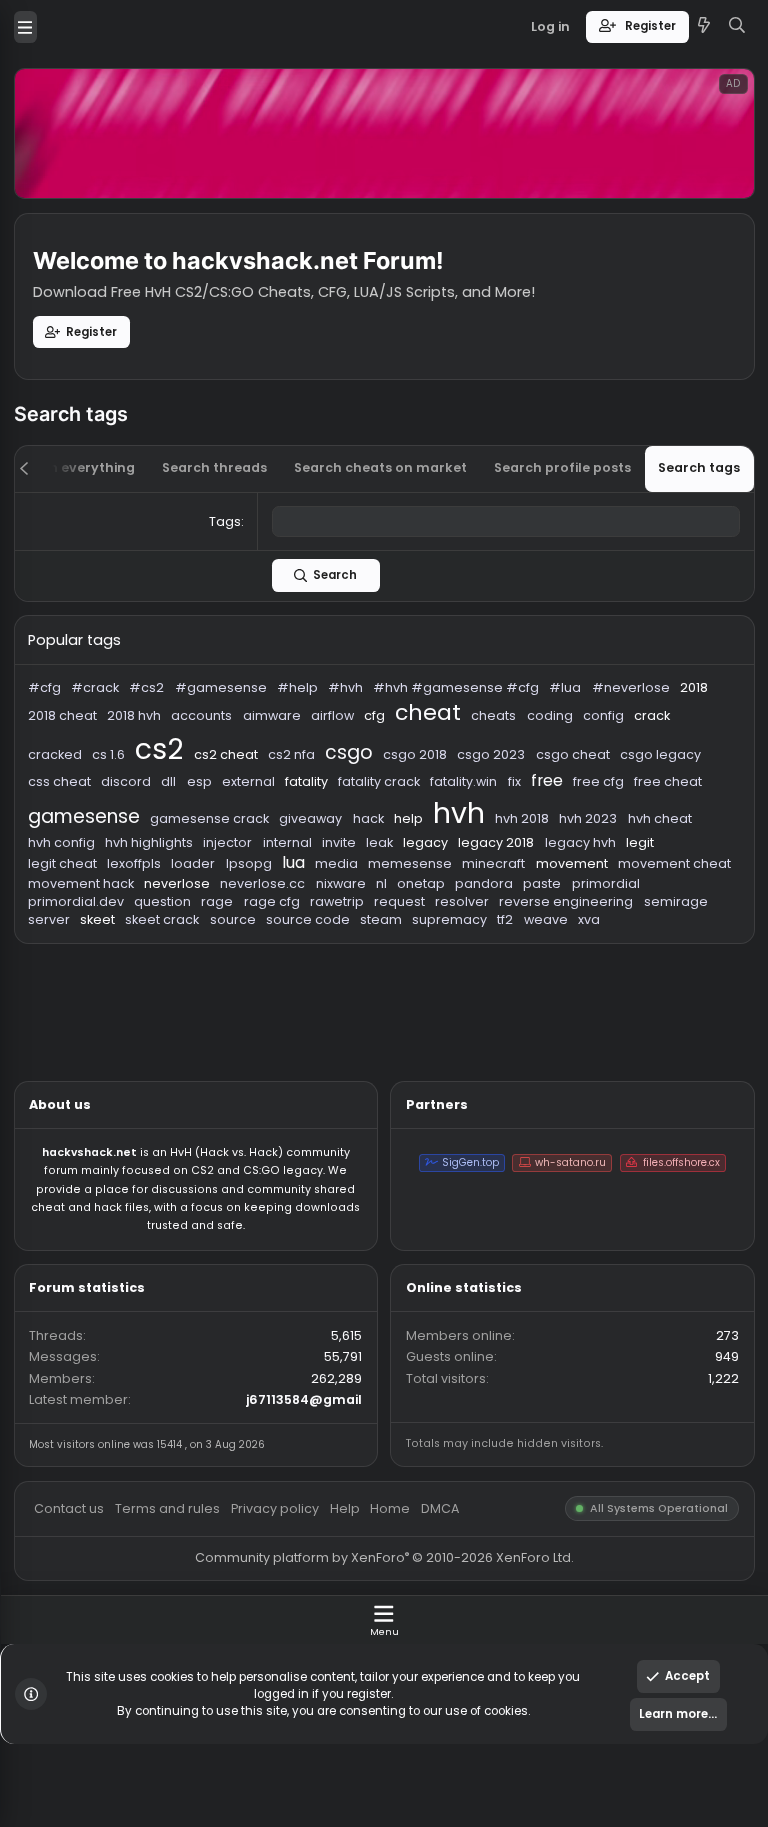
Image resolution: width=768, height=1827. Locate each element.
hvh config (68, 936)
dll (187, 868)
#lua (628, 763)
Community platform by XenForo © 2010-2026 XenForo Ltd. (426, 1731)
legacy (473, 936)
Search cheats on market (423, 519)
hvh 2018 (580, 909)
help (454, 909)
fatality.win (515, 868)
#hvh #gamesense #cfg (507, 763)
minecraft (549, 959)
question (180, 1001)
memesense (455, 959)
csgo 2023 (546, 838)
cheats (549, 794)
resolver (513, 1001)
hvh (510, 903)
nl (424, 981)
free (608, 868)
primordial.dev (84, 1001)
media (374, 959)
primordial (673, 981)
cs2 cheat (250, 838)
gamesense (93, 907)
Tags (250, 579)
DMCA (489, 1675)
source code (341, 1022)
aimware (302, 794)
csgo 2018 (461, 838)
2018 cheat (69, 794)
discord (140, 868)
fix (571, 868)
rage (242, 1001)
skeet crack (180, 1022)
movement (635, 959)
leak (422, 936)
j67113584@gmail (338, 1555)
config (670, 794)
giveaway (345, 909)
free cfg (665, 868)
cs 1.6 (120, 838)
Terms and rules (186, 1675)
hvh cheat (732, 909)
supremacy (499, 1022)
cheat (475, 791)
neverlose (196, 981)
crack (724, 794)
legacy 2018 (551, 936)
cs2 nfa (324, 838)
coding (610, 794)
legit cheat (69, 959)
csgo (387, 836)
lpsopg (276, 959)
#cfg (49, 763)
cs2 (176, 832)
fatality (341, 868)
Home (434, 1675)
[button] (28, 30)
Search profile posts (625, 519)
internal (319, 936)
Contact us (77, 1675)
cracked (61, 838)
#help (331, 763)
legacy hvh (644, 936)
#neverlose (700, 763)
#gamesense (245, 763)
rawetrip (374, 1001)
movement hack (90, 981)
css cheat (66, 868)
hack (409, 909)
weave (606, 1022)
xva (654, 1022)
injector (253, 936)
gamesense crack (233, 909)
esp (221, 868)
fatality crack (421, 868)
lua (326, 959)
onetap (467, 981)
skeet (108, 1022)
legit (710, 936)
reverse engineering (629, 1001)
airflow (369, 794)
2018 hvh (149, 794)
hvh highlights (166, 936)
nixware (379, 981)
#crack (105, 763)
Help (382, 1675)
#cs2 (163, 763)
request (443, 1001)
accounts (224, 794)
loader (214, 959)
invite (377, 936)
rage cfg (302, 1001)
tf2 (562, 1022)
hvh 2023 (653, 909)
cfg (415, 794)
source (258, 1022)
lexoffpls (149, 959)
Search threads (238, 519)
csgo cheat (636, 838)
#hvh (383, 763)
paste (602, 981)
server (54, 1022)
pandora (538, 981)
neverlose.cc (292, 981)
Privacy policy (305, 1675)
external (275, 868)
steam (423, 1022)
